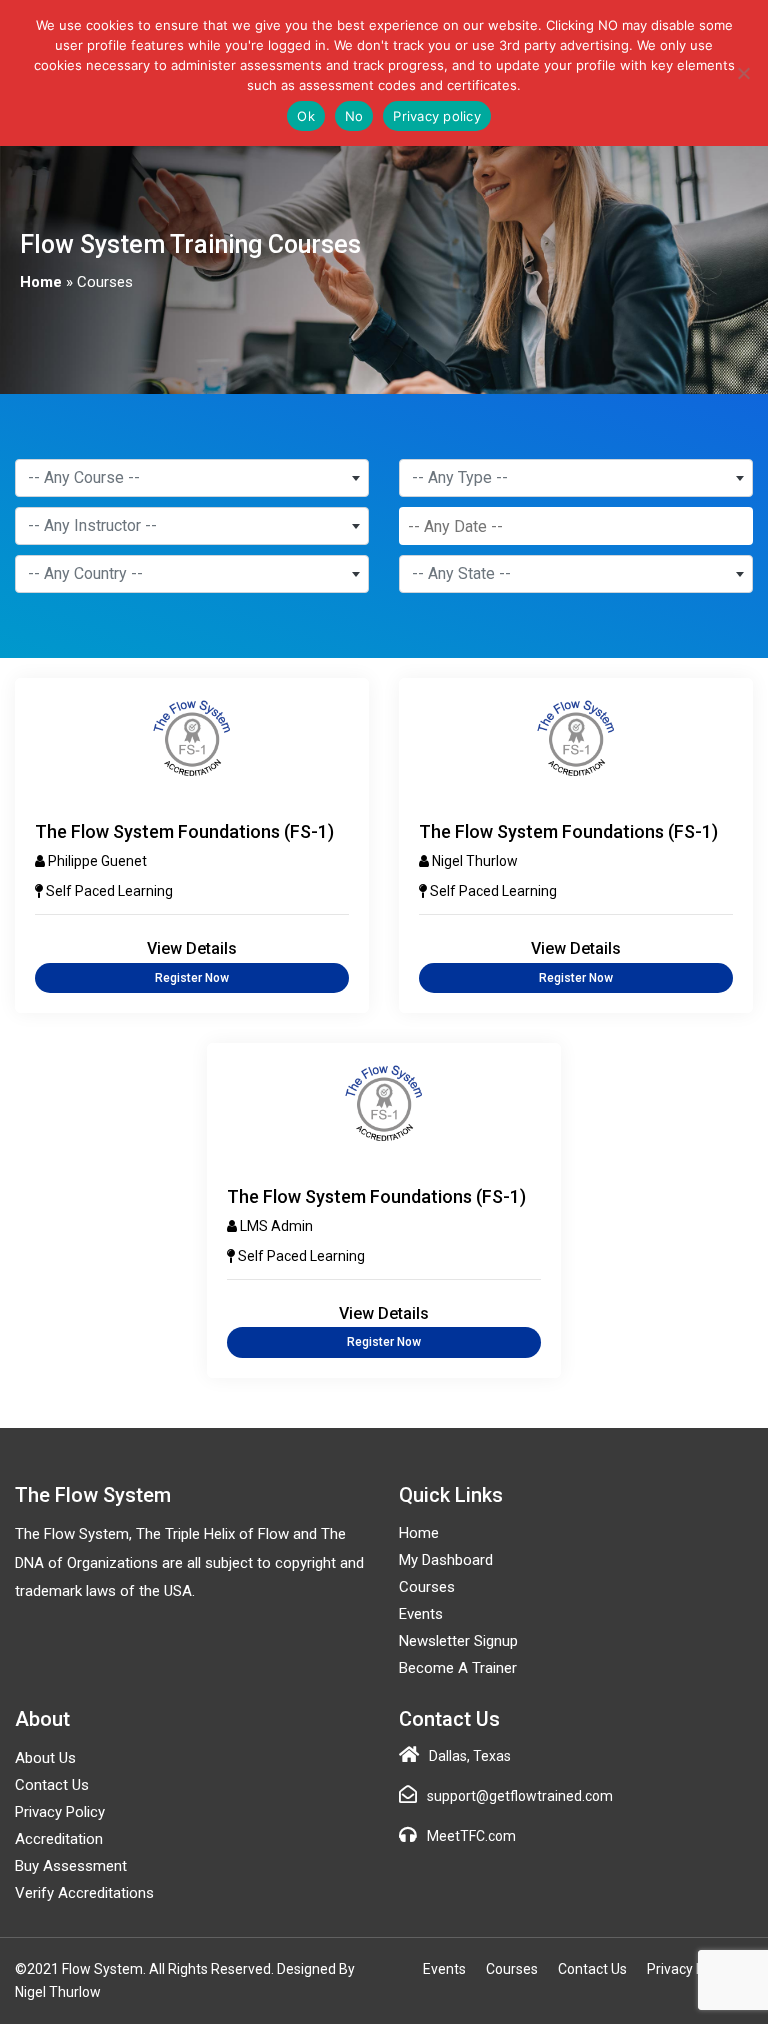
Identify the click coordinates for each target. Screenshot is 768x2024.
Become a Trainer (458, 1668)
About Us (45, 1758)
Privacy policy (437, 116)
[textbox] (192, 478)
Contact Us (52, 1785)
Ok (306, 116)
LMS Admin (276, 1226)
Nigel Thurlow (475, 861)
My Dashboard (446, 1560)
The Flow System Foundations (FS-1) (184, 831)
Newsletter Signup (458, 1641)
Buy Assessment (71, 1866)
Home (41, 282)
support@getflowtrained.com (520, 1796)
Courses (427, 1587)
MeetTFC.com (471, 1836)
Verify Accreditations (84, 1893)
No (354, 116)
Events (421, 1614)
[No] (743, 73)
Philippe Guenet (97, 861)
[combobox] (192, 478)
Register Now (192, 978)
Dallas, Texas (470, 1756)
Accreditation (59, 1839)
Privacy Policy (60, 1812)
